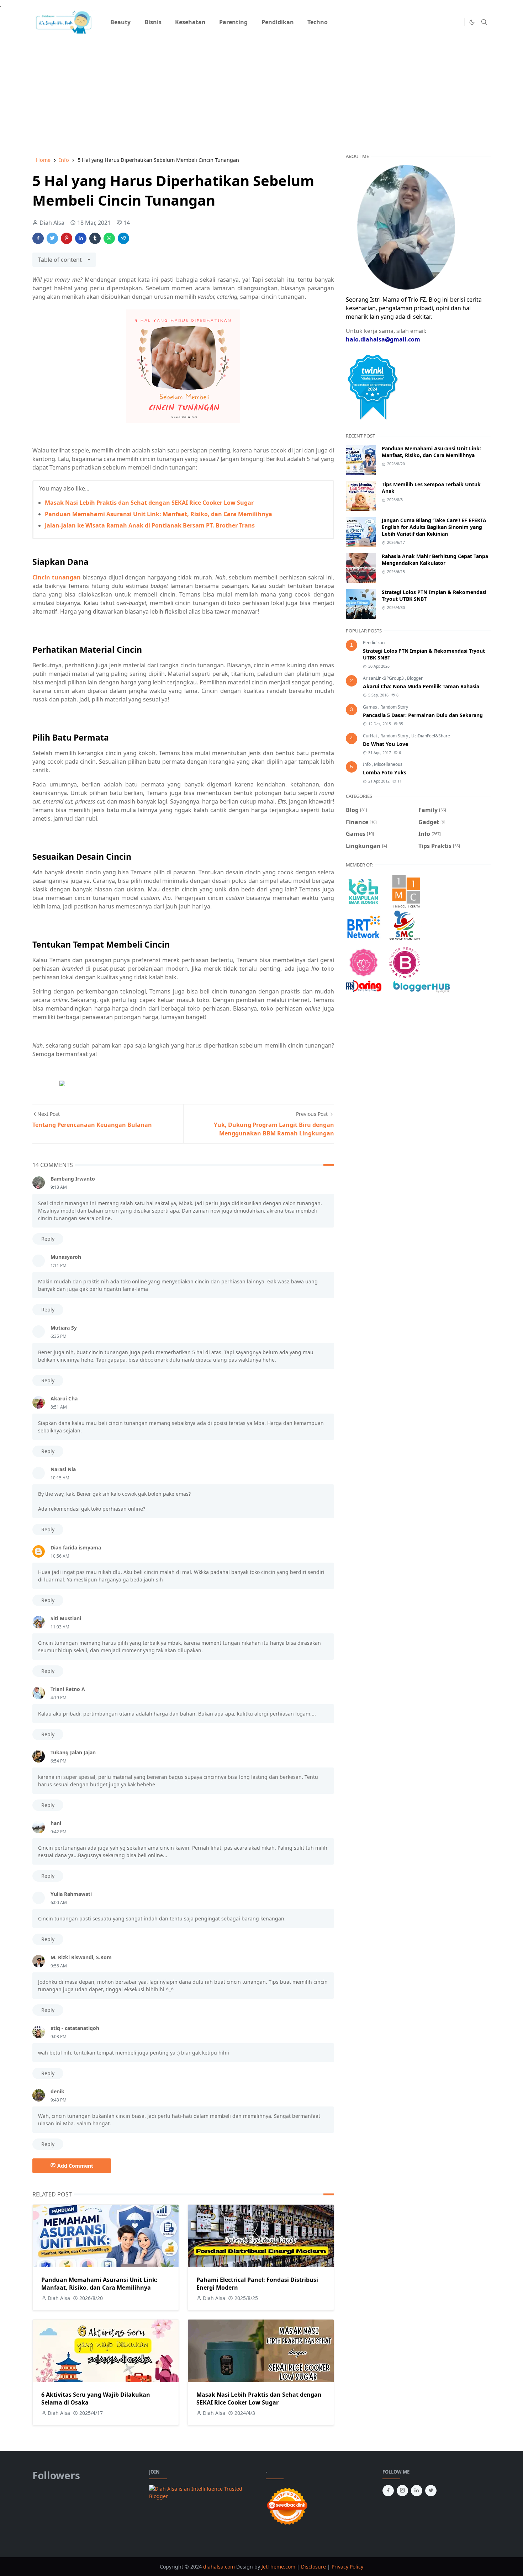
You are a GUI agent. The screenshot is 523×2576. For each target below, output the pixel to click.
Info (367, 764)
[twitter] (431, 2491)
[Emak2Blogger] (364, 891)
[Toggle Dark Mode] (472, 22)
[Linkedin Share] (81, 238)
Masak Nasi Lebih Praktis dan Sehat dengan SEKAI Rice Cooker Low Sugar (149, 503)
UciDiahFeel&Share (431, 736)
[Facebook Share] (38, 238)
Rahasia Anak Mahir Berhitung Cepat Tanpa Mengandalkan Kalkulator (435, 560)
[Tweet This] (52, 238)
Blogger (415, 678)
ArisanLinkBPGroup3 (384, 678)
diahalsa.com (220, 2567)
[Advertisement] (261, 86)
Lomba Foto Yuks (385, 772)
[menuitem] (120, 22)
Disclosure (313, 2567)
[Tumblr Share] (95, 238)
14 (127, 223)
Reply (48, 1239)
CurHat (371, 736)
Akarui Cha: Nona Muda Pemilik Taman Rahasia (421, 686)
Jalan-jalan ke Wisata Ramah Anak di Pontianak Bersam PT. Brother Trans (150, 525)
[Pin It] (67, 238)
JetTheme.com (278, 2567)
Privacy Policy (347, 2567)
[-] (446, 22)
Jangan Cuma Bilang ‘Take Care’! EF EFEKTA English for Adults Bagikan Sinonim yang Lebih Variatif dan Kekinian (434, 527)
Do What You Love (385, 744)
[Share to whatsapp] (109, 238)
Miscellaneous (388, 764)
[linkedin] (417, 2491)
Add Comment (75, 2166)
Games (371, 707)
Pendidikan (374, 643)
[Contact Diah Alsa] (406, 227)
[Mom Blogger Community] (364, 962)
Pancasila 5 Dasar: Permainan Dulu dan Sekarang (423, 715)
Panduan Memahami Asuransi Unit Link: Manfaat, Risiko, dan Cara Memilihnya (159, 514)
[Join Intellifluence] (203, 2492)
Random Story (394, 707)
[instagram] (402, 2491)
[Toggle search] (484, 22)
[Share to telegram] (123, 238)
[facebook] (388, 2491)
